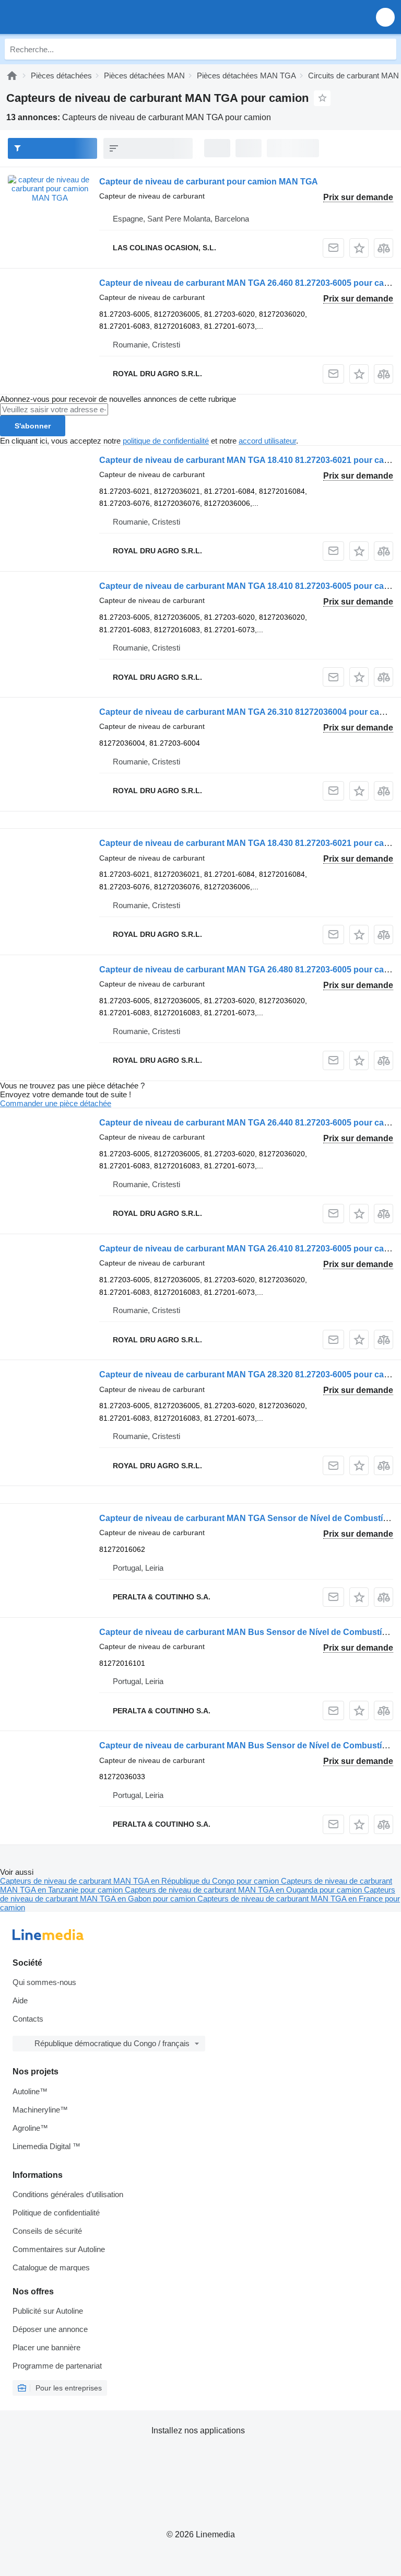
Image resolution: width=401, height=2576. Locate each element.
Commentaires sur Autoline (59, 2249)
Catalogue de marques (51, 2267)
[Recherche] (386, 49)
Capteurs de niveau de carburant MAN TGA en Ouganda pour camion (244, 1890)
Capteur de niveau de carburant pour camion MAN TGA (209, 182)
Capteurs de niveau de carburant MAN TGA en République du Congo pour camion (140, 1881)
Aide (20, 2000)
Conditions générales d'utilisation (68, 2194)
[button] (385, 17)
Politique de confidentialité (56, 2213)
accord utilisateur (267, 441)
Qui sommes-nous (44, 1982)
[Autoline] (12, 76)
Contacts (28, 2019)
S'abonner (33, 426)
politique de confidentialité (166, 441)
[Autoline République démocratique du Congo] (68, 17)
